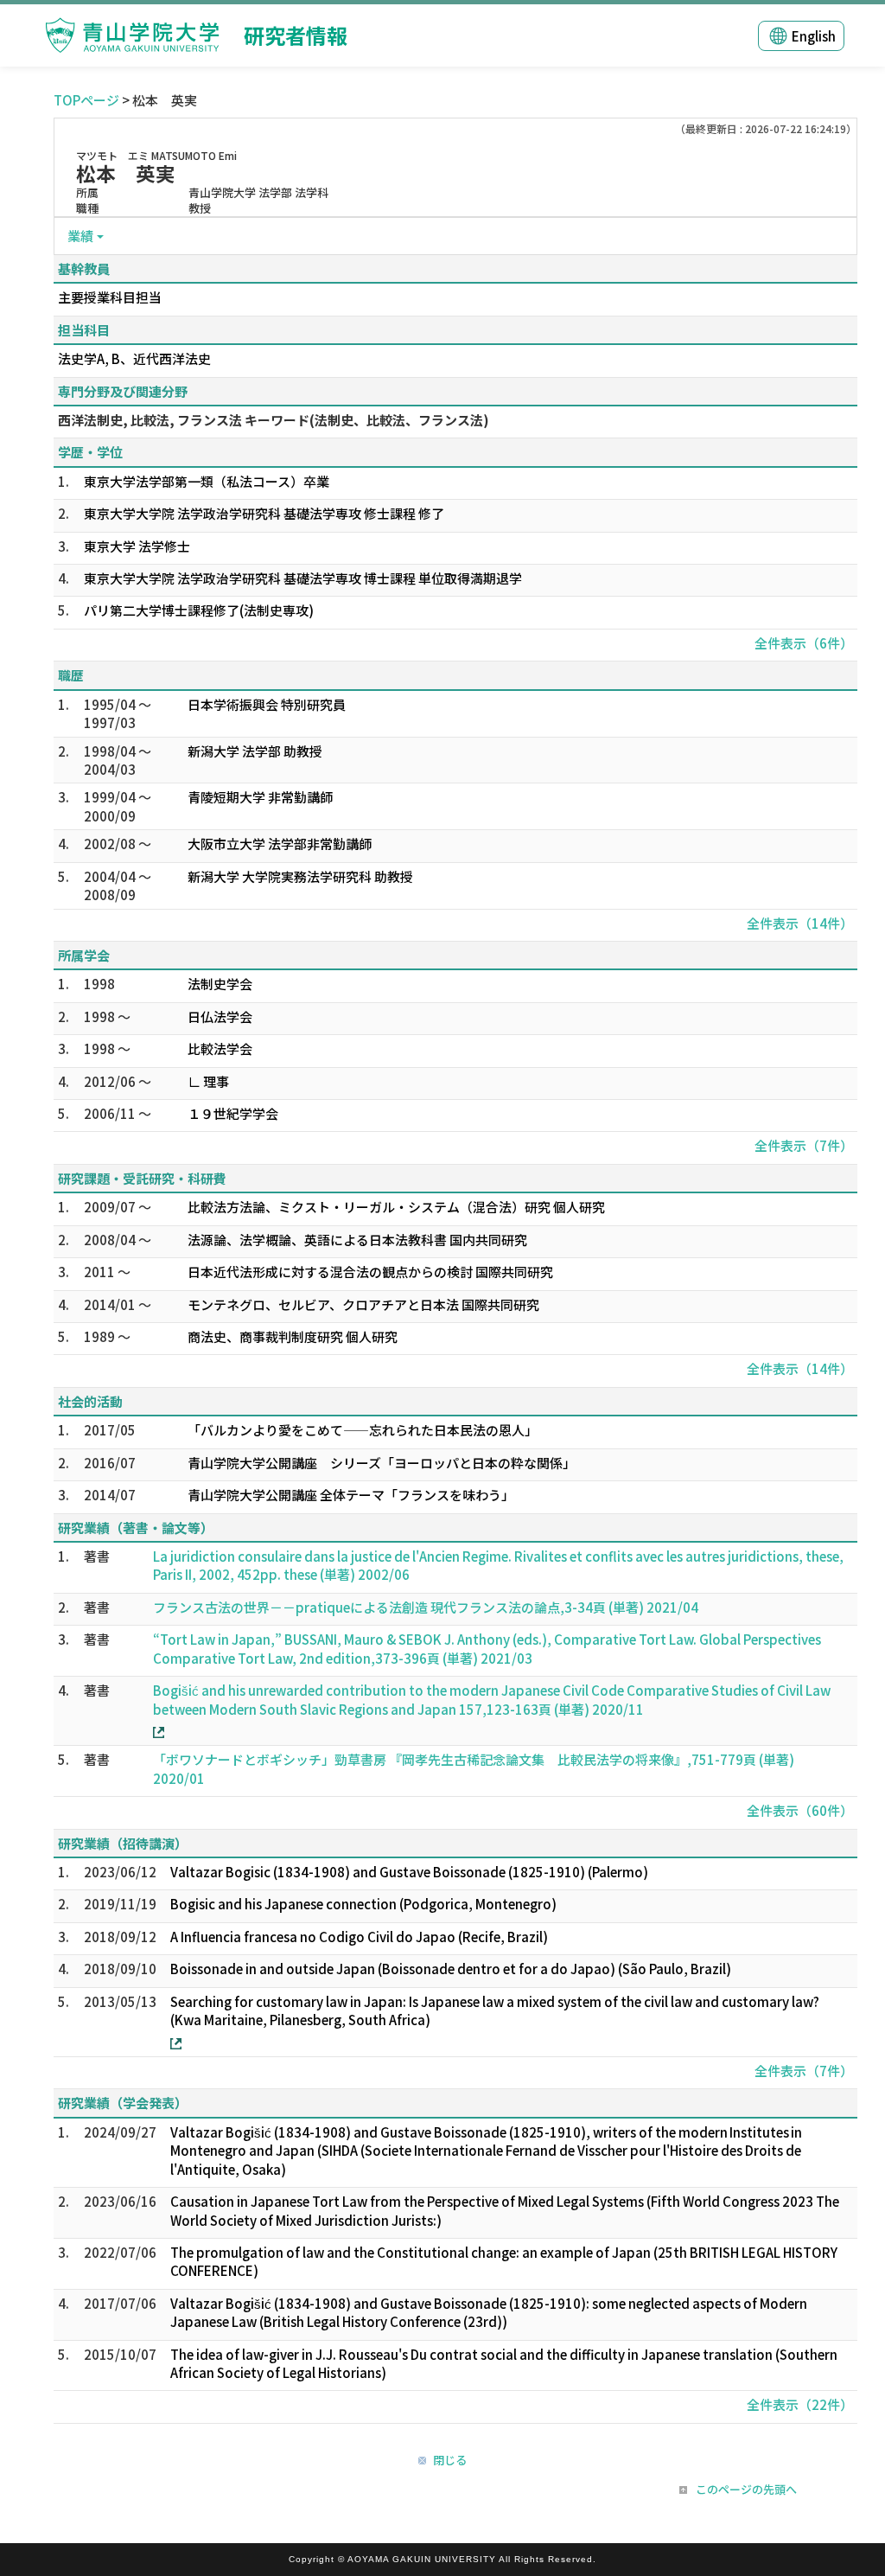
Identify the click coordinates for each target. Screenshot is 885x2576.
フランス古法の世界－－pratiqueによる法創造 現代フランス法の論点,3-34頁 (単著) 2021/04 (426, 1607)
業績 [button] (80, 236)
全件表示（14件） (800, 923)
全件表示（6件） (804, 643)
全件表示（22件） (800, 2404)
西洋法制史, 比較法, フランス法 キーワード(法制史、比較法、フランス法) (274, 420)
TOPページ (86, 100)
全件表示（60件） (800, 1810)
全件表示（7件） (804, 1145)
